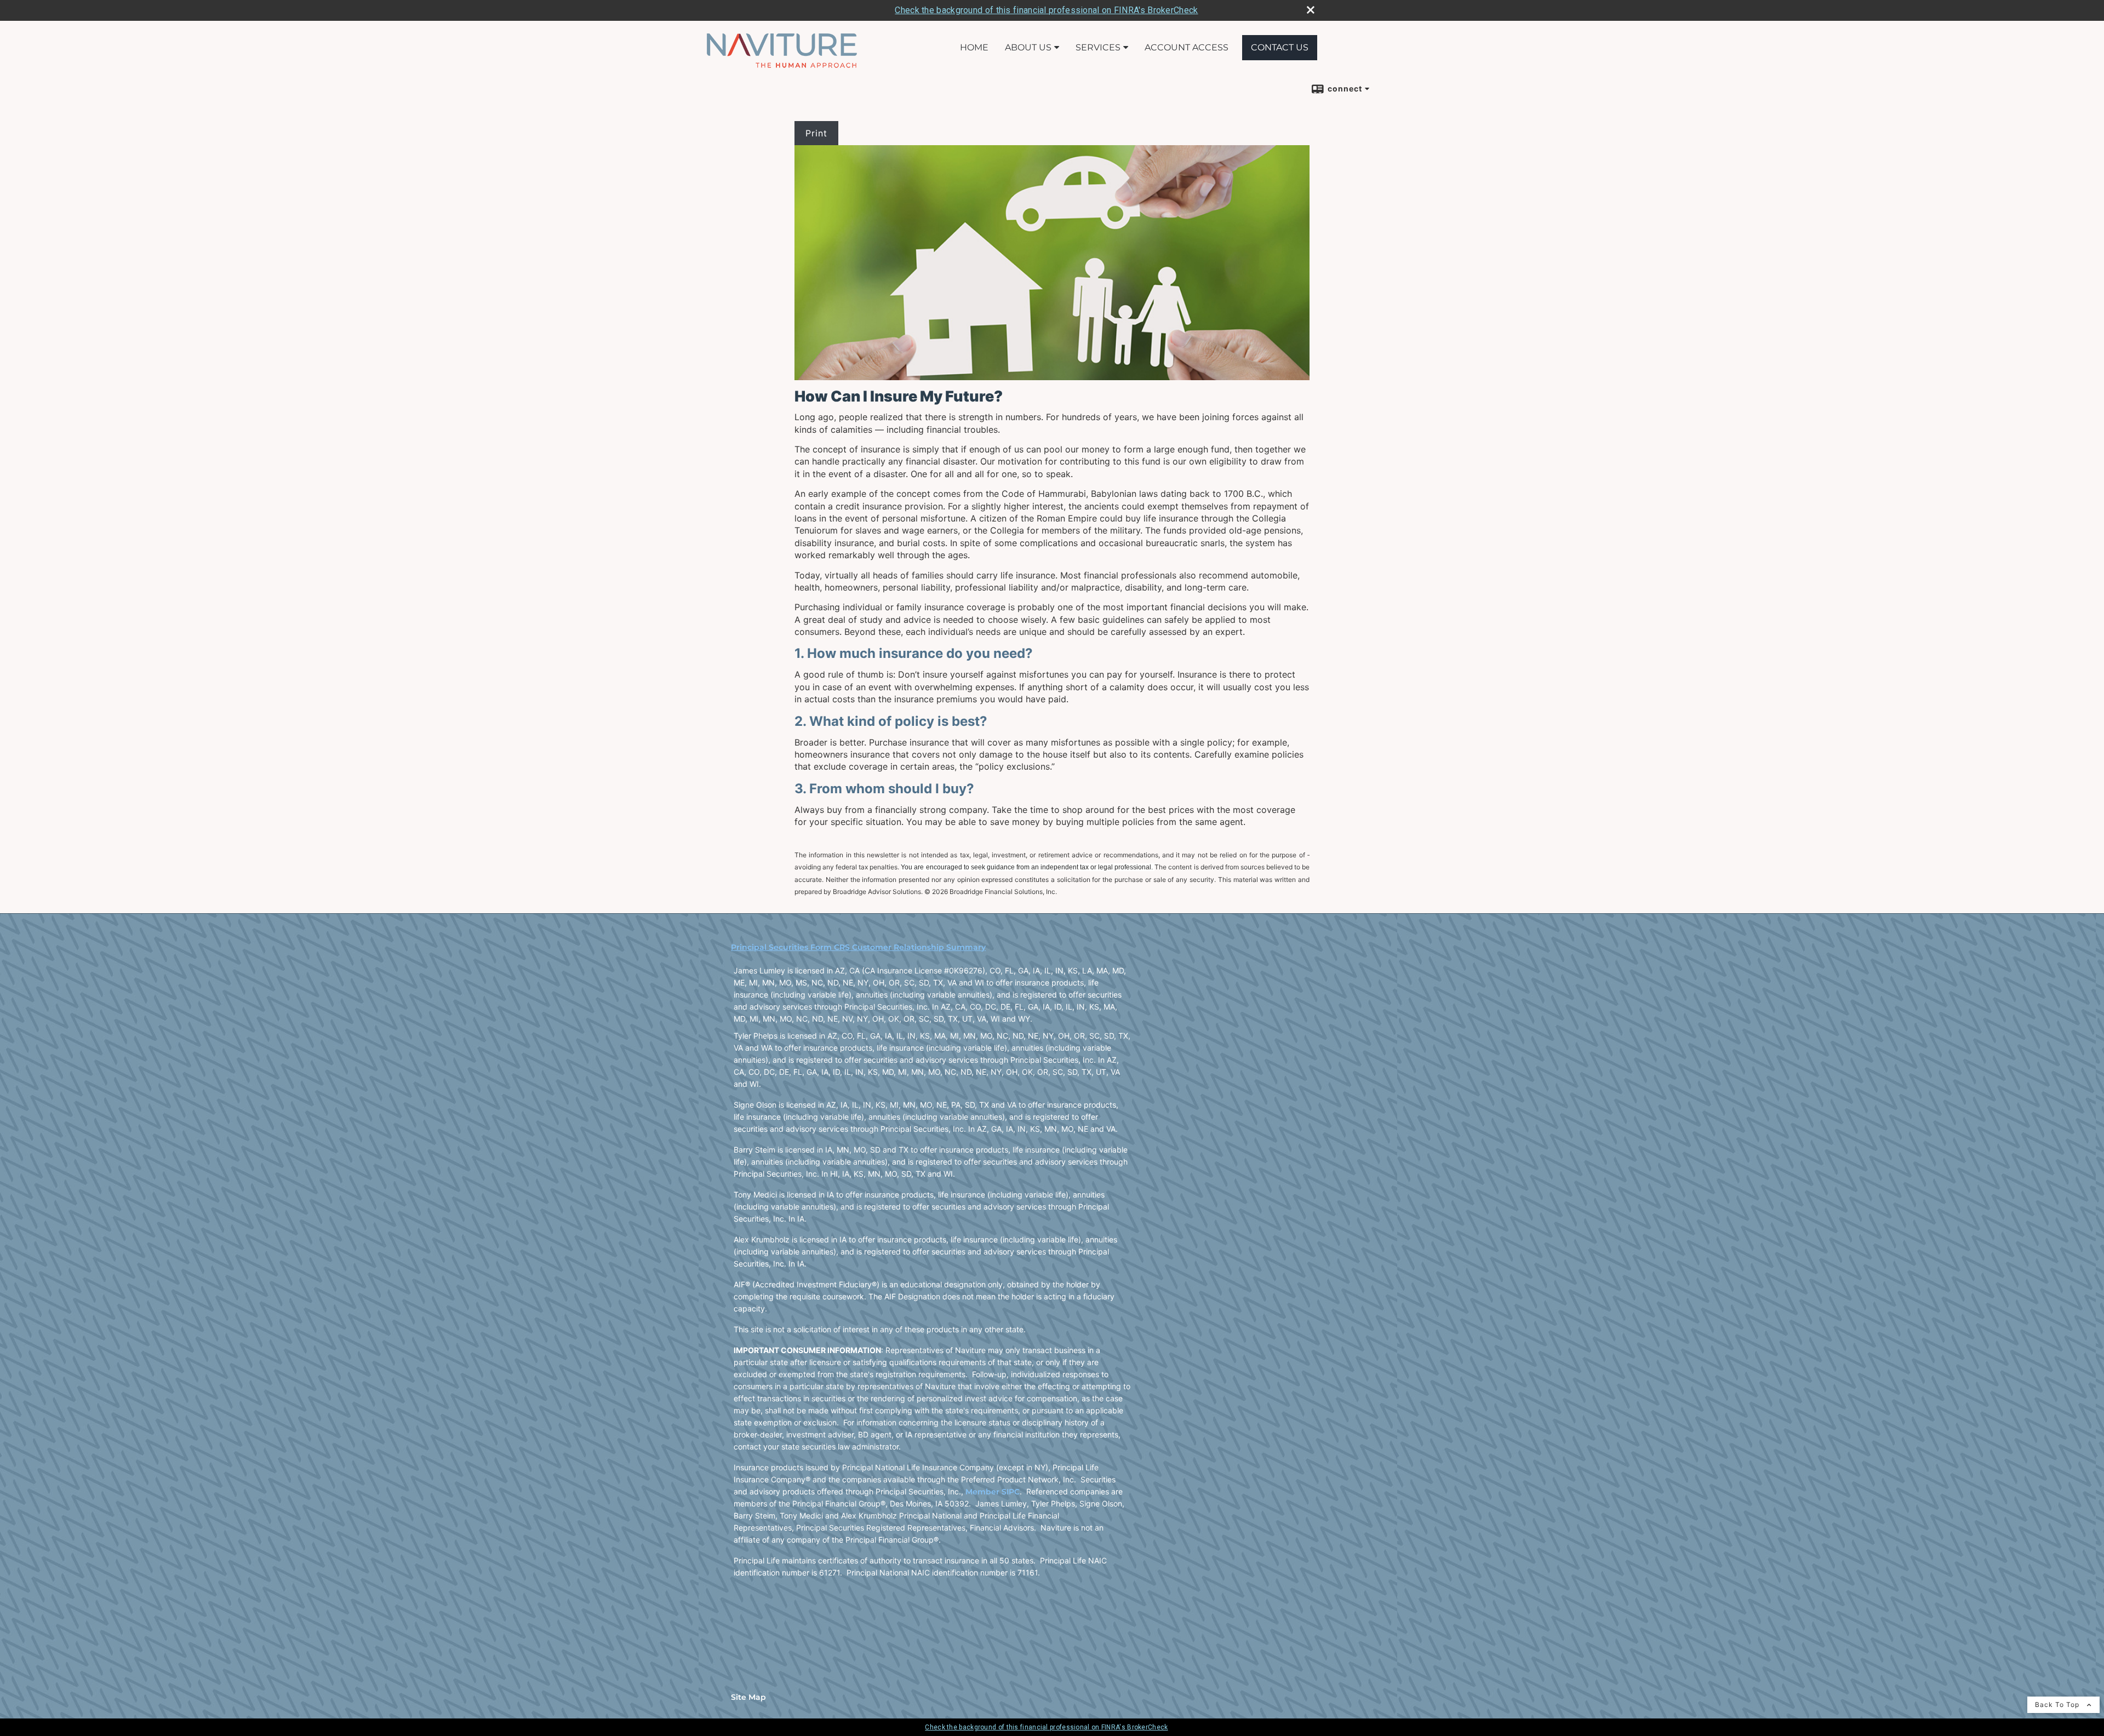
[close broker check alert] (1311, 10)
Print (816, 133)
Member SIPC (993, 1492)
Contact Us (1280, 47)
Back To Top (2058, 1705)
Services (1098, 47)
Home (974, 47)
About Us (1028, 47)
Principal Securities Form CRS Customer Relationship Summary (858, 947)
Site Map (748, 1697)
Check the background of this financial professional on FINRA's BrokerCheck (1046, 10)
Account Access (1187, 47)
